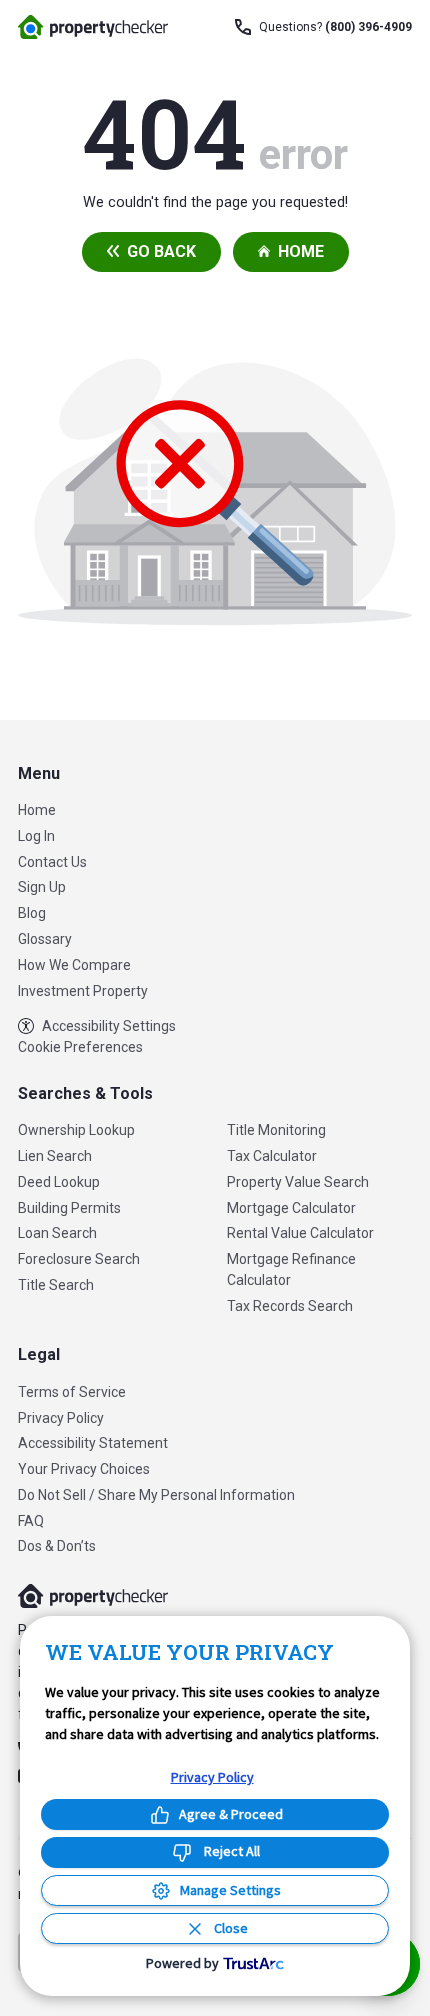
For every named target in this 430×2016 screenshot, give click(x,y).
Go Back (161, 251)
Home (301, 251)
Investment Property (83, 991)
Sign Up (42, 887)
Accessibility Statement (93, 1443)
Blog (32, 913)
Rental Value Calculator (300, 1233)
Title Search (56, 1285)
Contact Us (52, 862)
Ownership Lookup (76, 1130)
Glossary (45, 939)
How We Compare (74, 965)
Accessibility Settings (109, 1026)
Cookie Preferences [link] (80, 1047)
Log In (36, 836)
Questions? (335, 27)
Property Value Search (298, 1182)
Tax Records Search (290, 1306)
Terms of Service (72, 1392)
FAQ (31, 1521)
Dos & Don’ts (57, 1546)
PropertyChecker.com (93, 27)
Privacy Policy (61, 1418)
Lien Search (55, 1156)
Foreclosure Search (79, 1259)
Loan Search (57, 1233)
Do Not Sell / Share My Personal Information (156, 1495)
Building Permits (69, 1208)
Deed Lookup (59, 1182)
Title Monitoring (276, 1130)
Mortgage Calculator (291, 1208)
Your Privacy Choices (84, 1469)
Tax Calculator (272, 1156)
